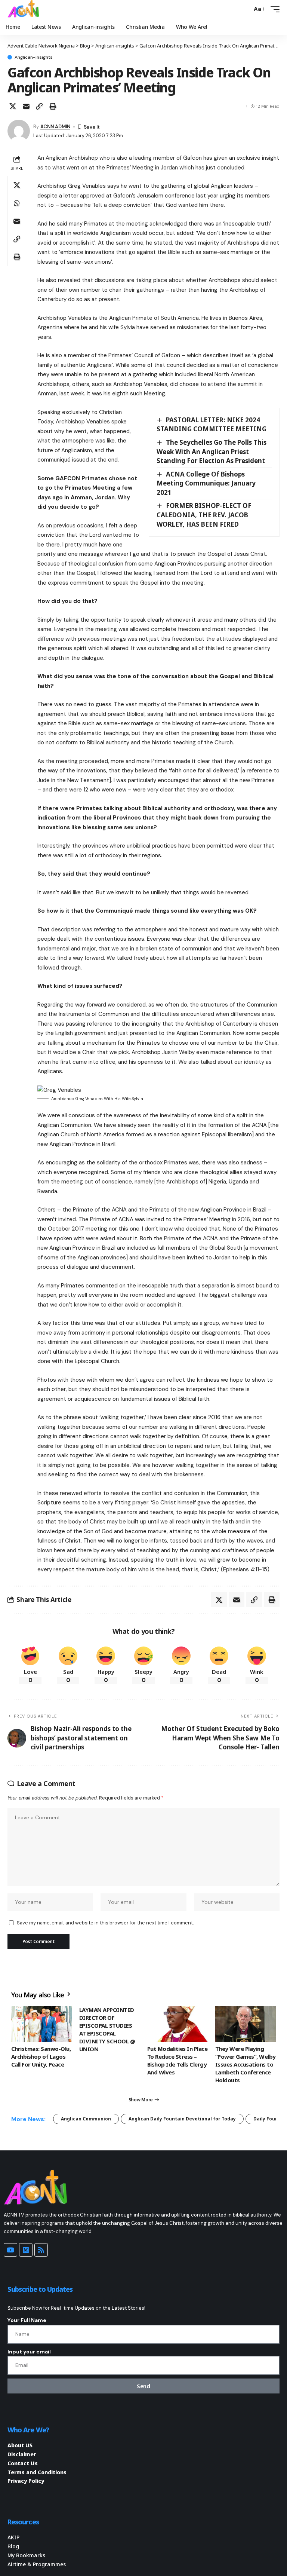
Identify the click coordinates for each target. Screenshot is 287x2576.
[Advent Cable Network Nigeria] (25, 9)
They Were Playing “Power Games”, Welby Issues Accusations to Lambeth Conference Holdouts (246, 2064)
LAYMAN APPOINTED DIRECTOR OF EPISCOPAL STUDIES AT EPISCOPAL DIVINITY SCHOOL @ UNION (107, 2029)
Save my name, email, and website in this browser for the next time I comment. (105, 1923)
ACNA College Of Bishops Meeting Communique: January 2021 (206, 483)
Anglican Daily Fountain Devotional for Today (182, 2119)
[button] (244, 9)
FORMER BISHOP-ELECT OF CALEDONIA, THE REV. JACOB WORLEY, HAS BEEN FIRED (204, 515)
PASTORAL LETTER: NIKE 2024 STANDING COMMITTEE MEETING (212, 425)
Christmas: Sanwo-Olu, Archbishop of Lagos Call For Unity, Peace (41, 2056)
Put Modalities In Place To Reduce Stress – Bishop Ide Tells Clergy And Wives (177, 2060)
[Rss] (41, 2250)
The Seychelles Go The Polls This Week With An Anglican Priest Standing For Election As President (212, 451)
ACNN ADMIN (55, 127)
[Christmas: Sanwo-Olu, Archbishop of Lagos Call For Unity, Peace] (41, 2024)
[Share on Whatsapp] (17, 203)
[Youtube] (10, 2250)
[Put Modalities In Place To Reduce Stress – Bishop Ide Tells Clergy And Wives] (178, 2024)
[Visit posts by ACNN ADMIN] (19, 131)
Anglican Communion (86, 2119)
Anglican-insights (34, 57)
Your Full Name (27, 2320)
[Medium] (26, 2250)
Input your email (29, 2352)
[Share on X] (13, 106)
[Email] (26, 106)
